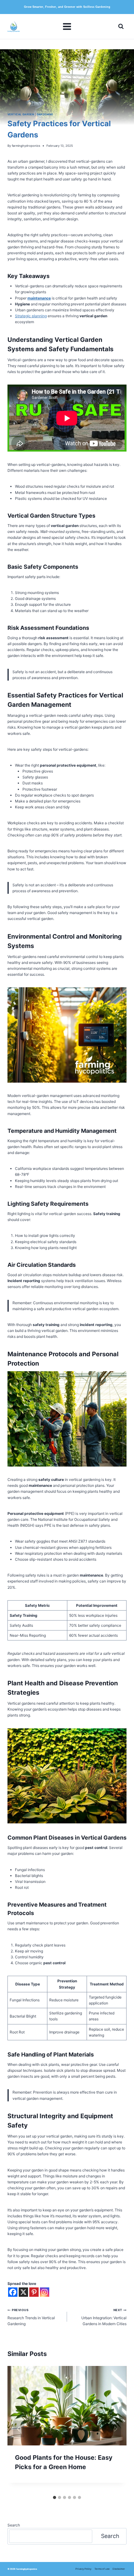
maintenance (39, 298)
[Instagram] (45, 2292)
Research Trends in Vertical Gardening (31, 2317)
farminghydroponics (26, 146)
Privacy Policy (83, 2569)
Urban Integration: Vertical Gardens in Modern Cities (104, 2317)
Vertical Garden (21, 114)
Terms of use (102, 2569)
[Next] (115, 2429)
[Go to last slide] (19, 2429)
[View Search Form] (121, 26)
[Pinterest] (34, 2292)
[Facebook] (13, 2292)
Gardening (45, 114)
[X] (23, 2292)
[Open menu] (67, 26)
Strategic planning (31, 316)
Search (14, 2525)
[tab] (55, 2497)
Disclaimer (119, 2569)
